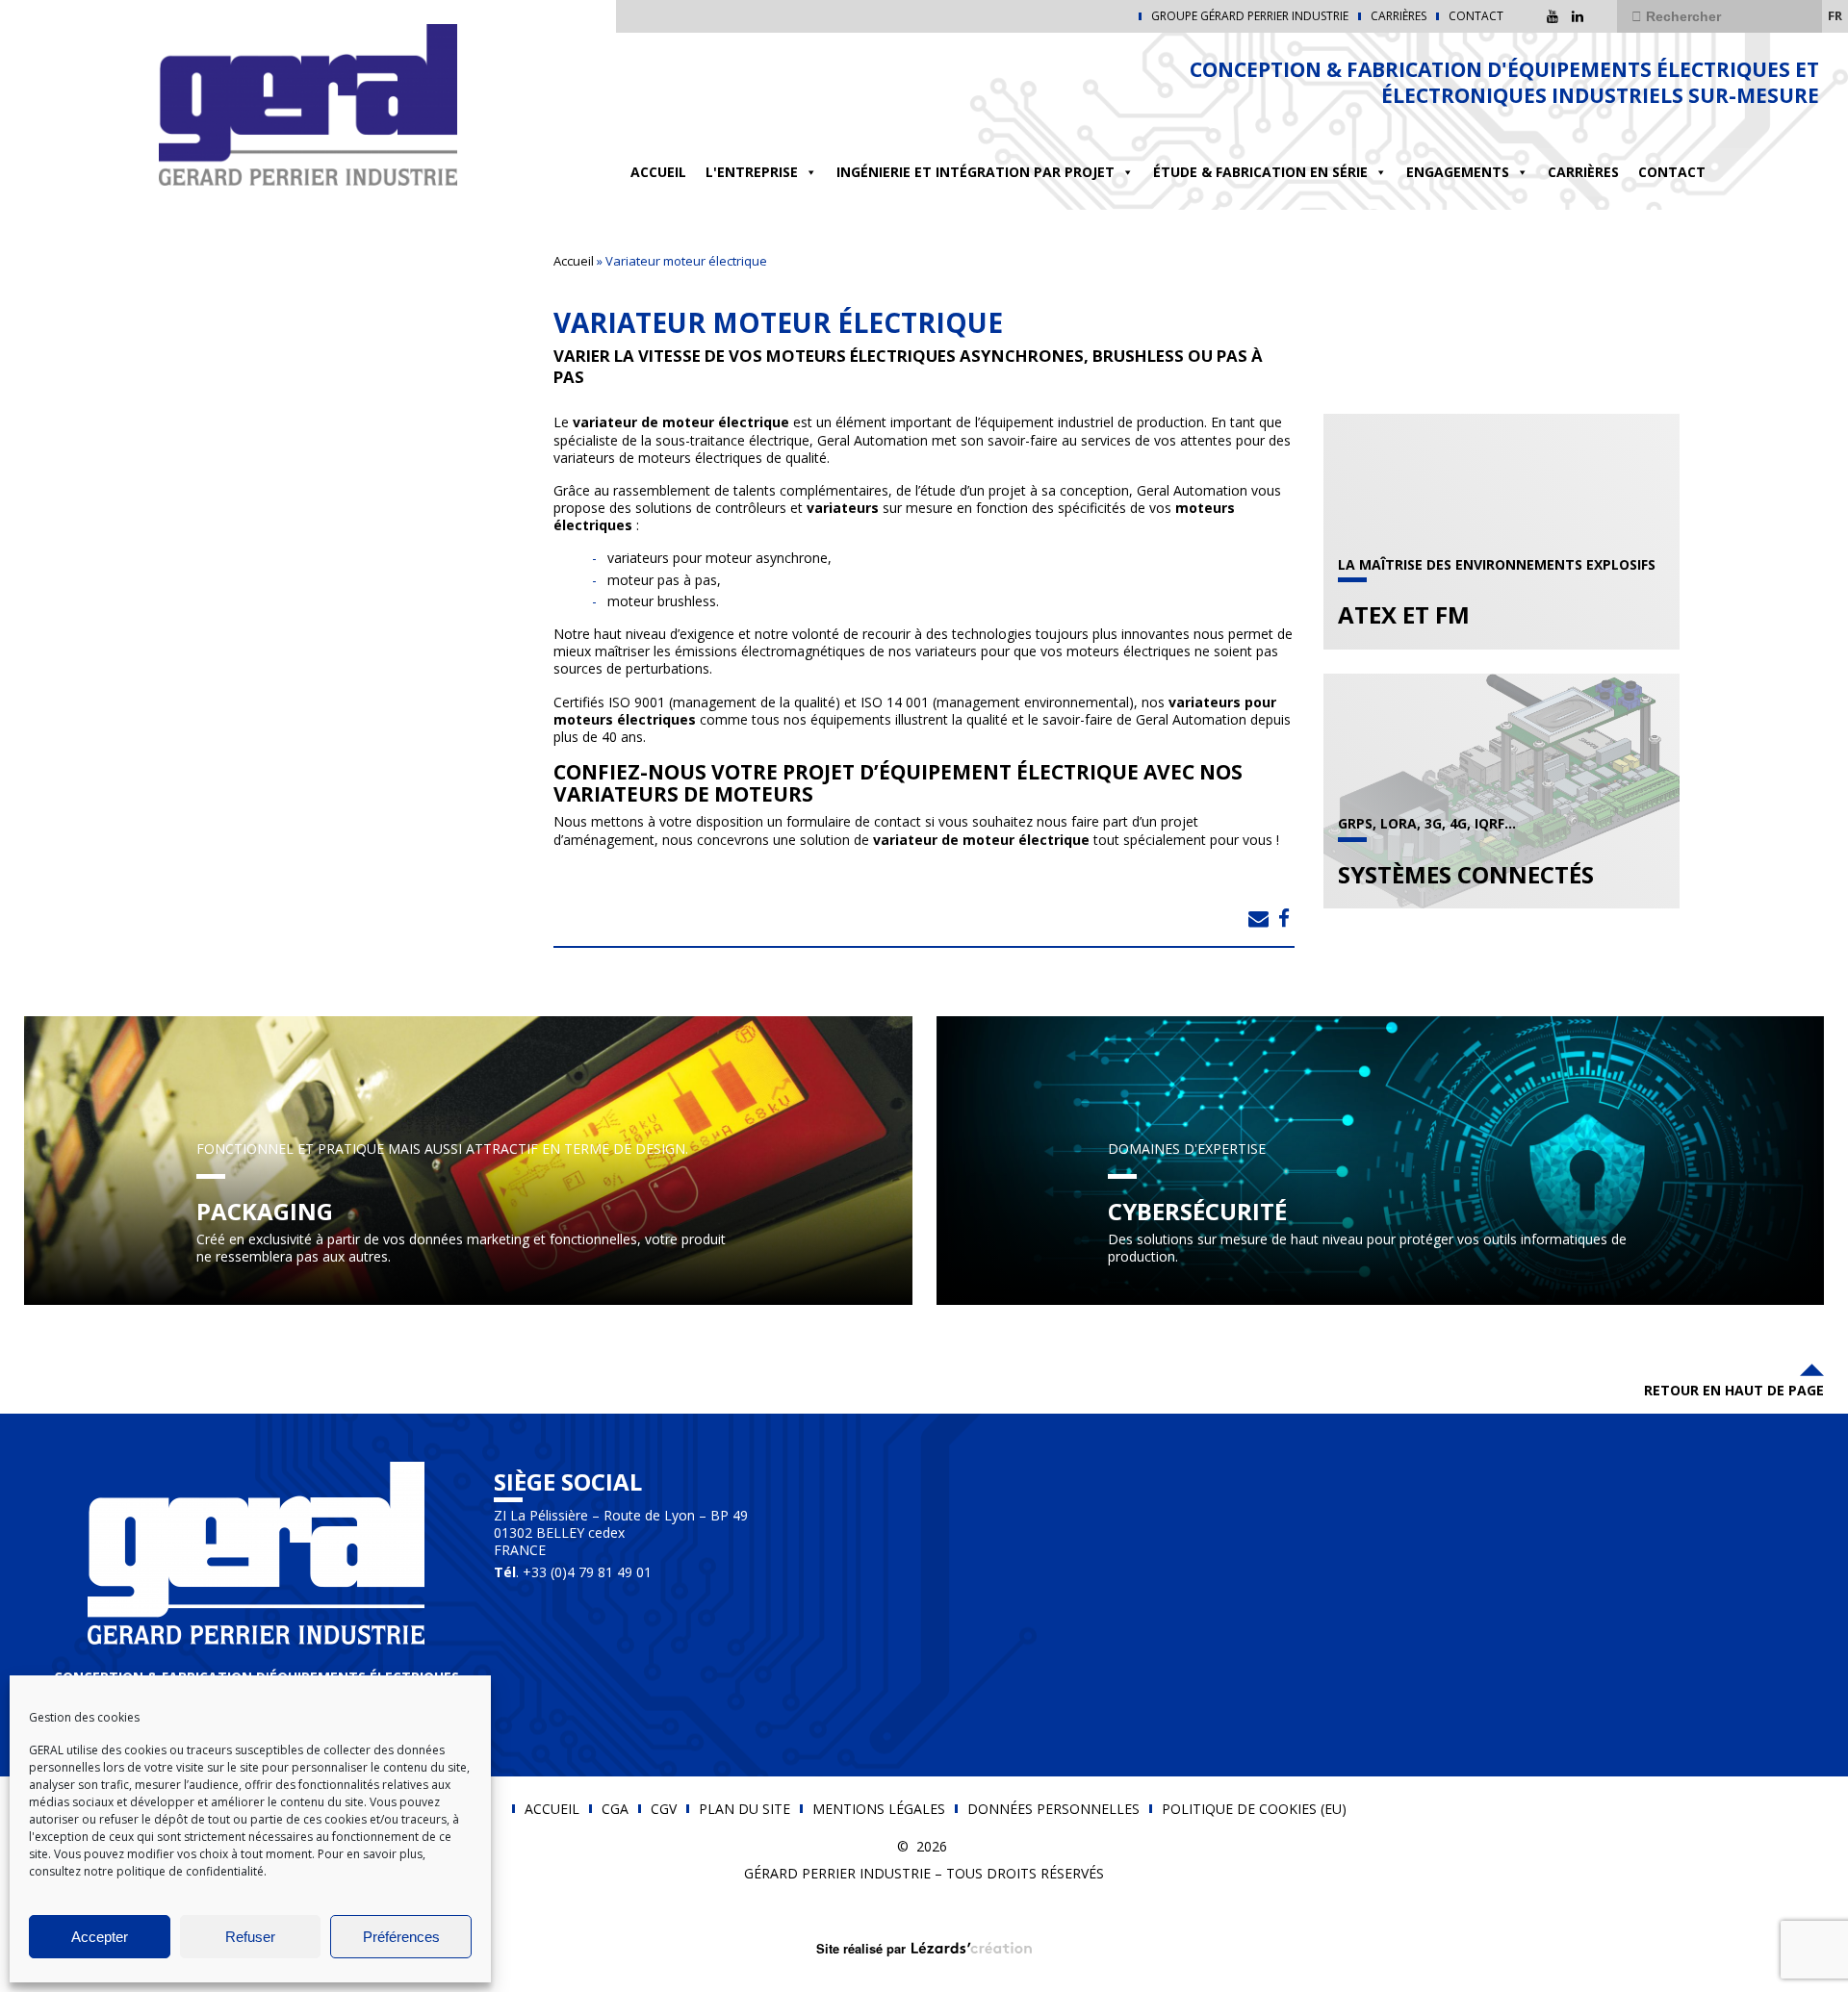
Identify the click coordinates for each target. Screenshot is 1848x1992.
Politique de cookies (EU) (1254, 1809)
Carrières (1399, 16)
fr (1835, 15)
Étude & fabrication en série (1260, 172)
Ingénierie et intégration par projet (975, 172)
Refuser (250, 1937)
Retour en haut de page (1734, 1390)
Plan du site (744, 1809)
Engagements (1458, 172)
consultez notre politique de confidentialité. (148, 1871)
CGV (664, 1809)
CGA (615, 1809)
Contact (1476, 16)
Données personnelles (1053, 1809)
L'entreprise (752, 172)
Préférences (401, 1937)
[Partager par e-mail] (1258, 918)
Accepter (100, 1937)
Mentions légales (879, 1809)
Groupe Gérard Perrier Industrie (1250, 16)
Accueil (658, 172)
